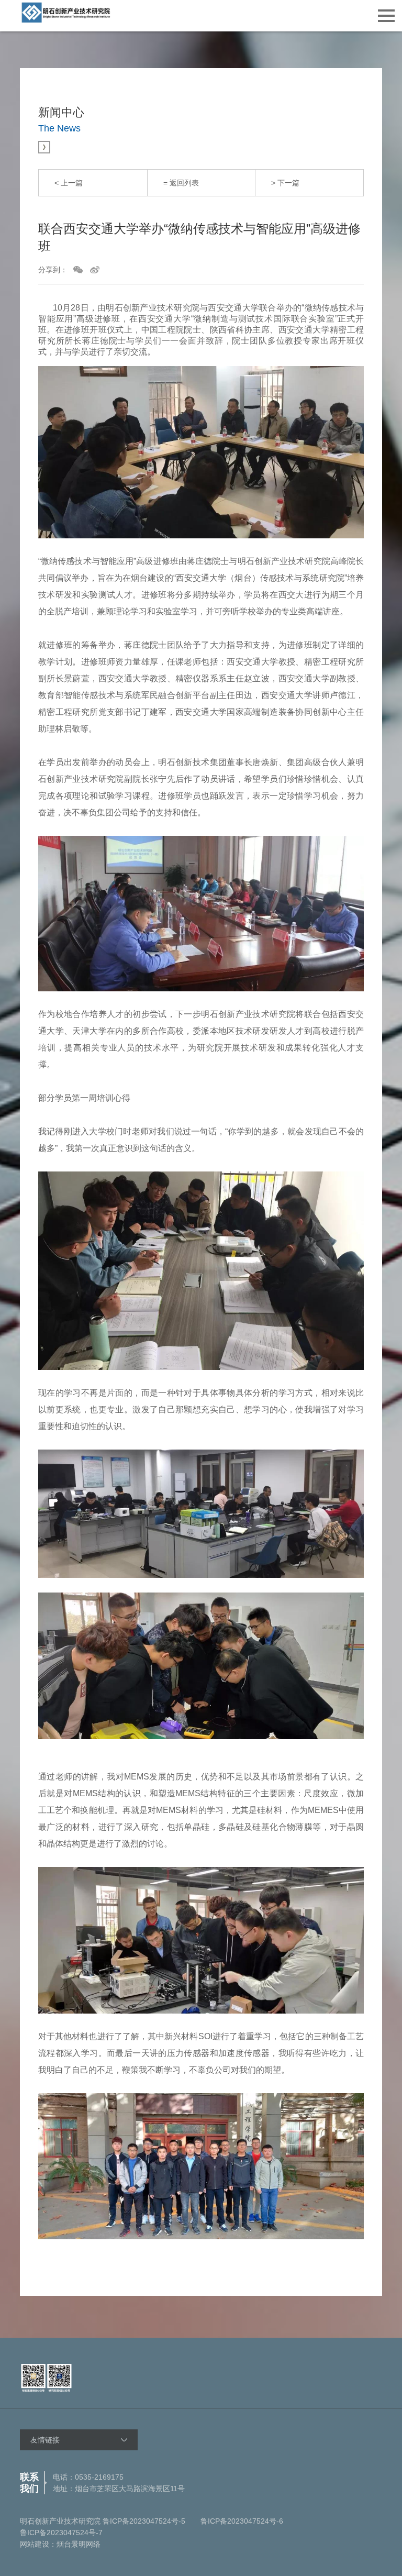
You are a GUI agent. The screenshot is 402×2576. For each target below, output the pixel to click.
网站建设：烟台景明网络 (60, 2544)
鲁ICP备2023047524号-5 (144, 2521)
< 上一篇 (69, 183)
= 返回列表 (181, 183)
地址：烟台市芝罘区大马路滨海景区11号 (119, 2489)
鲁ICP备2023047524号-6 (242, 2521)
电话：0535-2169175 (88, 2477)
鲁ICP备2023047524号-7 (61, 2533)
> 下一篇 (285, 183)
